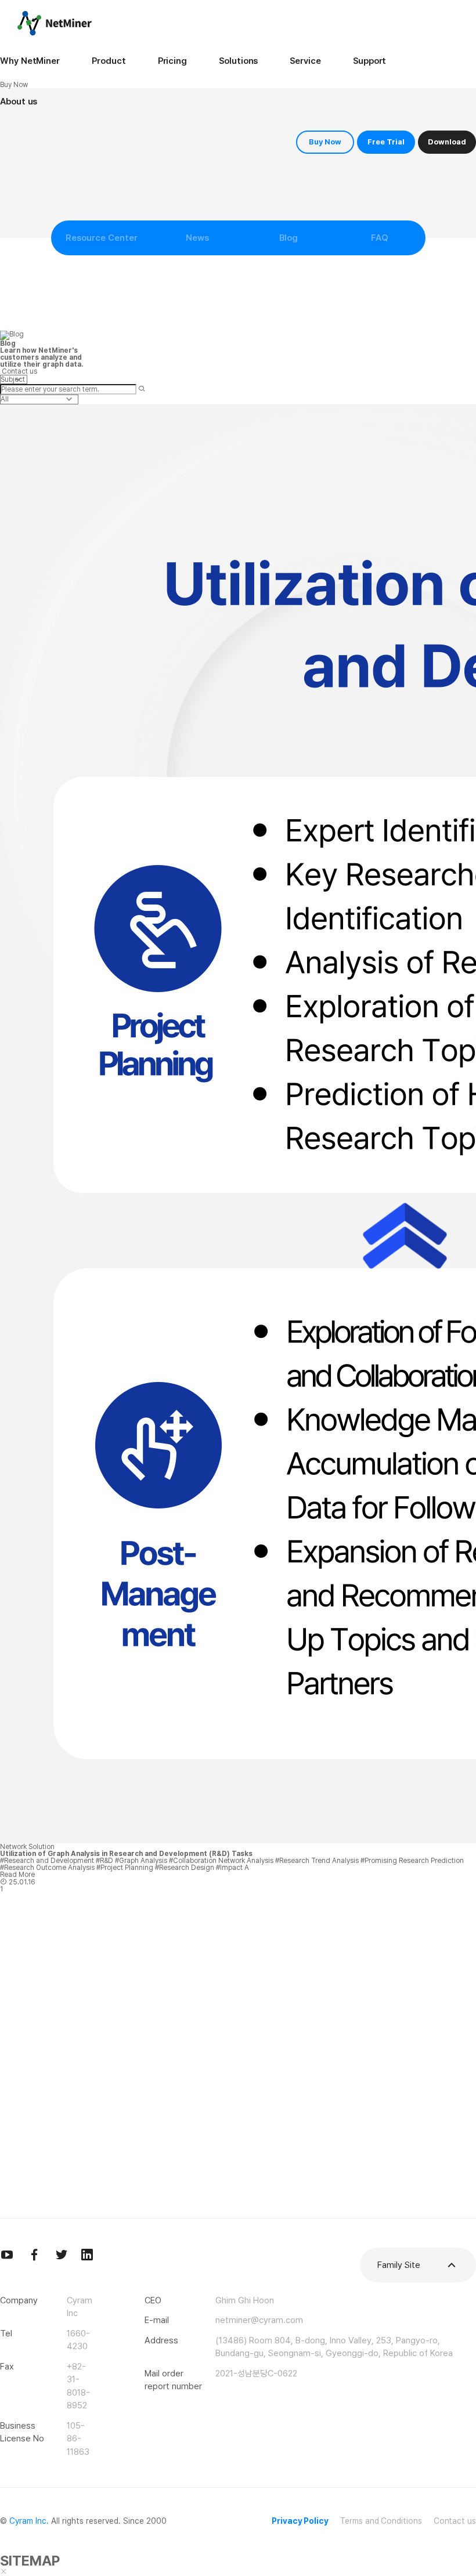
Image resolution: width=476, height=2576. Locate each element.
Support (369, 61)
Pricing (172, 61)
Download (447, 142)
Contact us (455, 2521)
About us (19, 102)
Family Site (399, 2265)
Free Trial (386, 142)
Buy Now (325, 142)
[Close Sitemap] (3, 2572)
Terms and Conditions (381, 2521)
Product (109, 61)
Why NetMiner (30, 61)
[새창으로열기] (7, 2255)
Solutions (238, 61)
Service (305, 61)
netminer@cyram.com (259, 2320)
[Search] (142, 389)
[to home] (55, 23)
